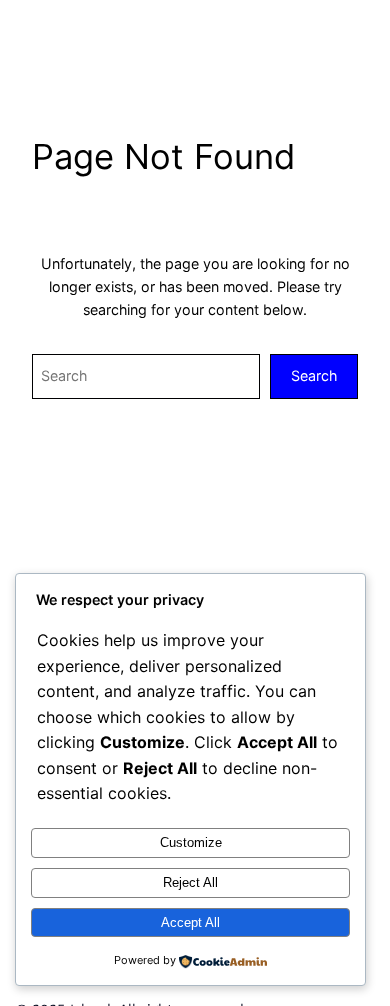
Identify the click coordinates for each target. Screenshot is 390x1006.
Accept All (190, 922)
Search (314, 375)
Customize (191, 842)
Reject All (190, 882)
